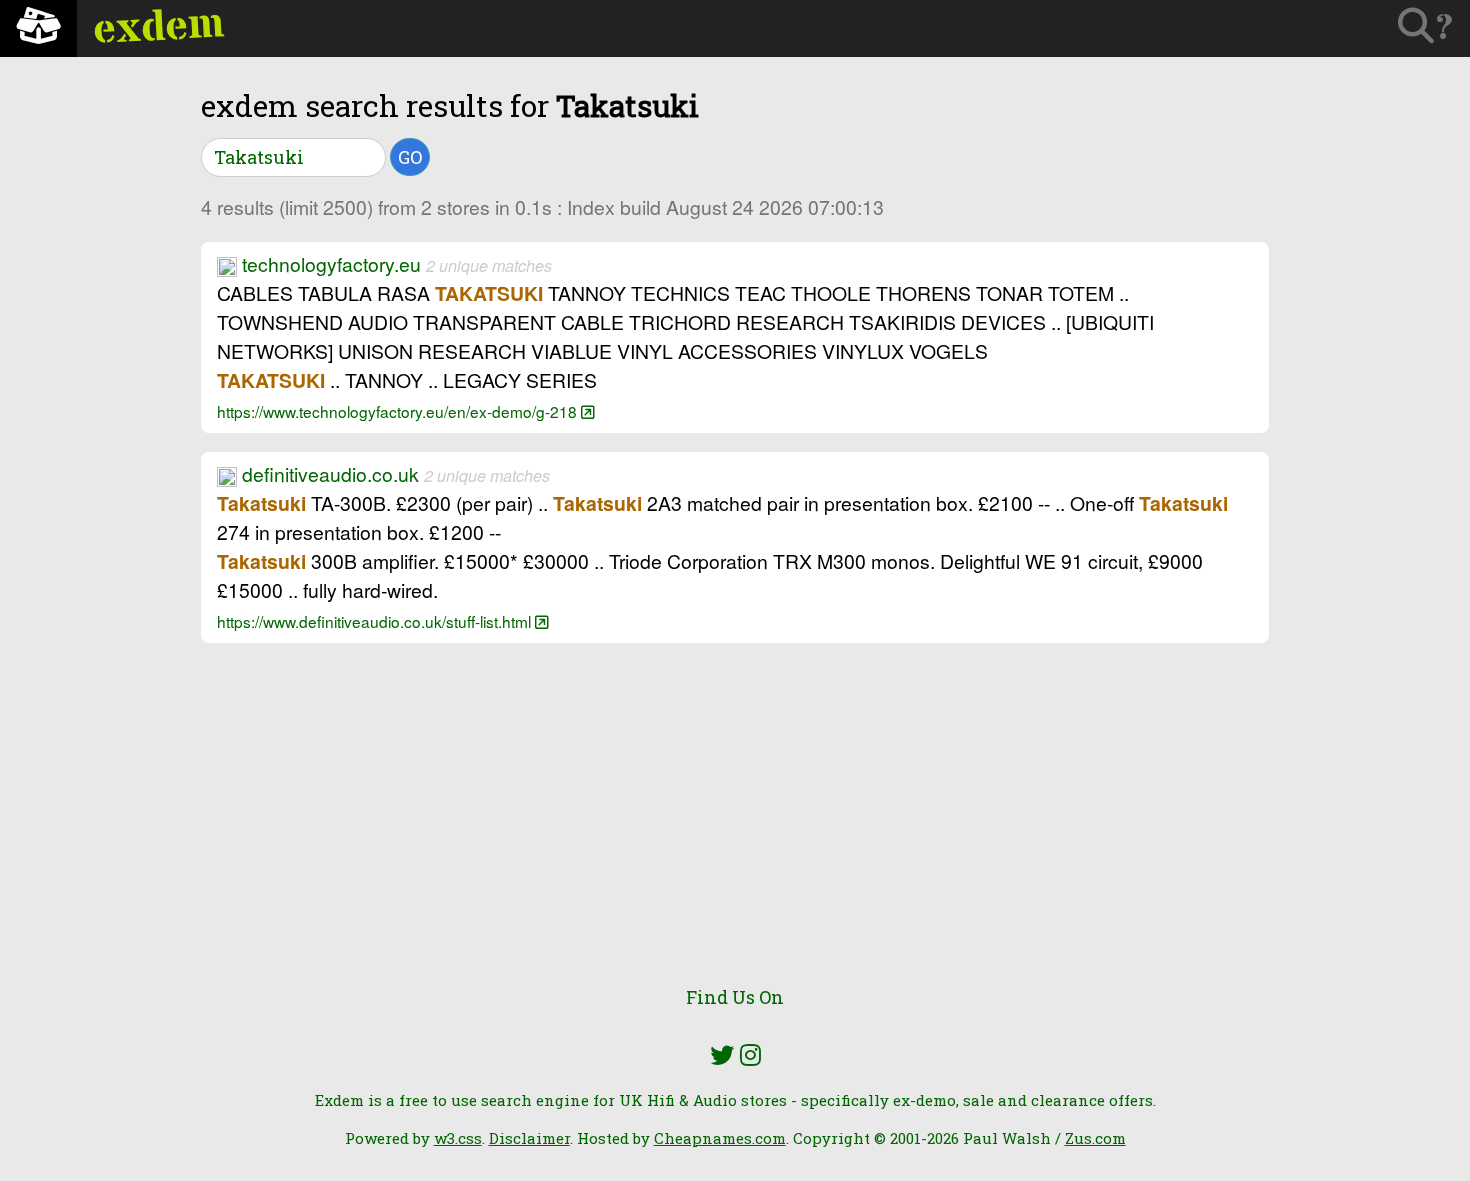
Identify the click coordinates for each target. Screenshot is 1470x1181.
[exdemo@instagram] (750, 1055)
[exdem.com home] (38, 28)
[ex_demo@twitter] (722, 1055)
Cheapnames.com (720, 1138)
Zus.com (1095, 1138)
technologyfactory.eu (331, 264)
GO (410, 157)
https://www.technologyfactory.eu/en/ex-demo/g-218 (399, 411)
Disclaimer (529, 1138)
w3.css (458, 1138)
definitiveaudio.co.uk (330, 474)
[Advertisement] (735, 826)
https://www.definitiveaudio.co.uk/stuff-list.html (376, 621)
